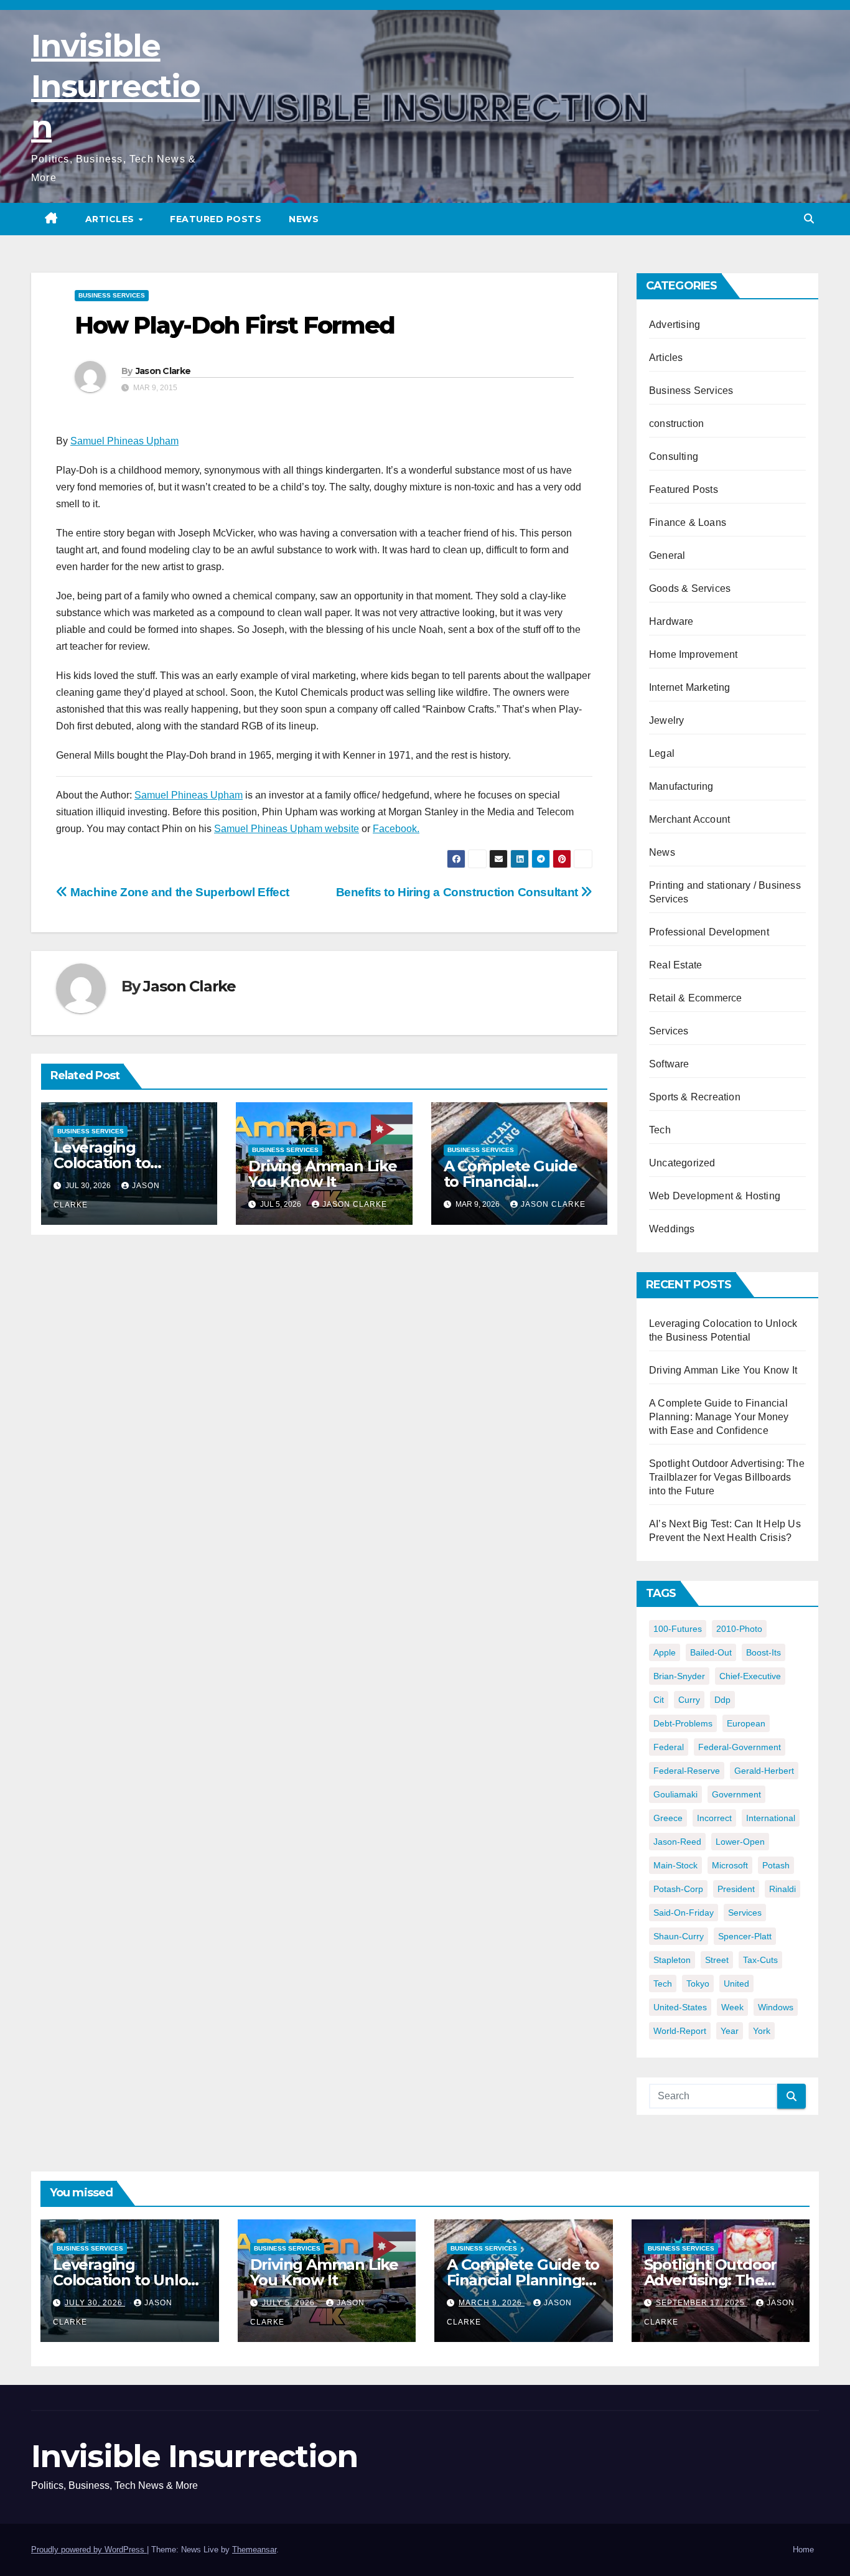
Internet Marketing (690, 687)
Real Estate (675, 965)
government (736, 1794)
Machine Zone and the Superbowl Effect (179, 892)
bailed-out (711, 1652)
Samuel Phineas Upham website (287, 829)
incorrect (714, 1818)
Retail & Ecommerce (696, 998)
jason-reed (677, 1842)
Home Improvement (693, 654)
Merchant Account (689, 819)
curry (689, 1700)
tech (663, 1984)
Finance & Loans (688, 522)
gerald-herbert (764, 1771)
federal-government (740, 1747)
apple (665, 1652)
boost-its (764, 1652)
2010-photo (739, 1629)
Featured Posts (216, 219)
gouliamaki (675, 1794)
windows (776, 2007)
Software (669, 1064)
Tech (660, 1130)
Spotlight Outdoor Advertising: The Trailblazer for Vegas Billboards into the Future (727, 1477)
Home (803, 2550)
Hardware (671, 621)
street (717, 1960)
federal (669, 1747)
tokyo (698, 1984)
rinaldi (782, 1889)
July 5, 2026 (290, 2303)
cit (659, 1700)
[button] (809, 219)
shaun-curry (679, 1936)
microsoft (730, 1865)
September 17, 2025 (702, 2303)
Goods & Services (690, 588)
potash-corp (678, 1889)
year (730, 2031)
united (736, 1984)
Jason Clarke (163, 371)
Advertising (675, 325)
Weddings (672, 1229)
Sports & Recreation (695, 1097)
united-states (680, 2007)
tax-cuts (760, 1960)
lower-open (740, 1842)
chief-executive (750, 1676)
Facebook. (396, 829)
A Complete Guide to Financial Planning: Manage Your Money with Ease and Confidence (719, 1417)
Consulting (674, 457)
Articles (111, 219)
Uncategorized (682, 1163)
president (736, 1889)
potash (776, 1865)
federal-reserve (687, 1771)
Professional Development (709, 932)
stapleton (672, 1960)
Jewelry (666, 720)
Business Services (112, 295)
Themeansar (254, 2550)
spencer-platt (745, 1936)
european (746, 1723)
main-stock (675, 1865)
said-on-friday (684, 1913)
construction (676, 424)
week (732, 2007)
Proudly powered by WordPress (89, 2550)
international (771, 1818)
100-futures (678, 1629)
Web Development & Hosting (715, 1196)
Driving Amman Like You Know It (322, 1174)
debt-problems (683, 1723)
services (745, 1913)
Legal (662, 753)
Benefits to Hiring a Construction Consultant (459, 892)
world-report (680, 2031)
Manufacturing (681, 786)
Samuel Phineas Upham (124, 441)
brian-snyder (679, 1676)
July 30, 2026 (95, 2303)
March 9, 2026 (492, 2303)
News (304, 219)
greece (668, 1818)
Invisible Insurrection (115, 86)
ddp (722, 1700)
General (667, 555)
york (762, 2031)
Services (669, 1031)
